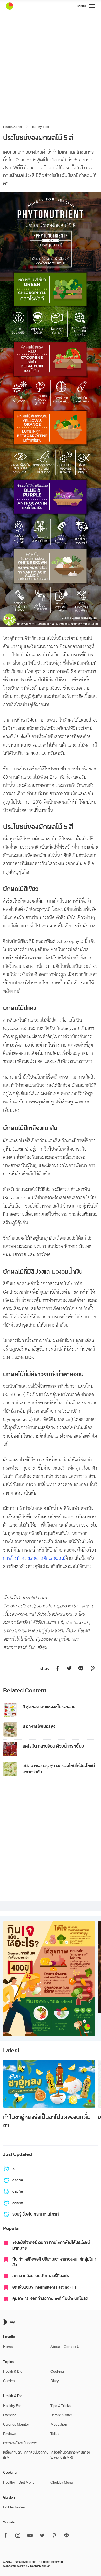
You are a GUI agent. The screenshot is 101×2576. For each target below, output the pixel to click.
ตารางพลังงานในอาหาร (20, 2443)
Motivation (59, 2424)
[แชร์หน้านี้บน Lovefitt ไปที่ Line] (81, 1669)
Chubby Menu (62, 2482)
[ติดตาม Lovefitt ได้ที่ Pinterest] (54, 2536)
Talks (55, 2434)
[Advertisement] (51, 65)
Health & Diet (13, 127)
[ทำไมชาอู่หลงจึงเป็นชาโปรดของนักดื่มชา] (49, 2084)
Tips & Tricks (61, 2406)
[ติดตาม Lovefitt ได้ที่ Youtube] (30, 2536)
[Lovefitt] (23, 6)
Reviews (10, 2434)
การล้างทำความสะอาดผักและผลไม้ (34, 1558)
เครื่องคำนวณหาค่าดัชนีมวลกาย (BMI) (26, 2455)
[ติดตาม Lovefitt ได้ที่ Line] (67, 2536)
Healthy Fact (40, 127)
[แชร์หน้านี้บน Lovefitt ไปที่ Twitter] (69, 1669)
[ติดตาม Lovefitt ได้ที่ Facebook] (7, 2536)
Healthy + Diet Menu (19, 2482)
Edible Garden (14, 2507)
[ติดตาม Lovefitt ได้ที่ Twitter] (42, 2536)
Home (8, 2347)
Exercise (10, 2415)
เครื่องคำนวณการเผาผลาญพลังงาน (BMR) (70, 2455)
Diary (55, 2381)
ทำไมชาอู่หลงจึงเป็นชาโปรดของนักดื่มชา (47, 2121)
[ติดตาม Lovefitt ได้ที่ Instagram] (18, 2536)
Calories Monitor (16, 2424)
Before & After (61, 2415)
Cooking (57, 2372)
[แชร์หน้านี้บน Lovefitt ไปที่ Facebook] (57, 1669)
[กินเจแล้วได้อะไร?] (49, 1979)
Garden (9, 2381)
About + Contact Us (66, 2347)
